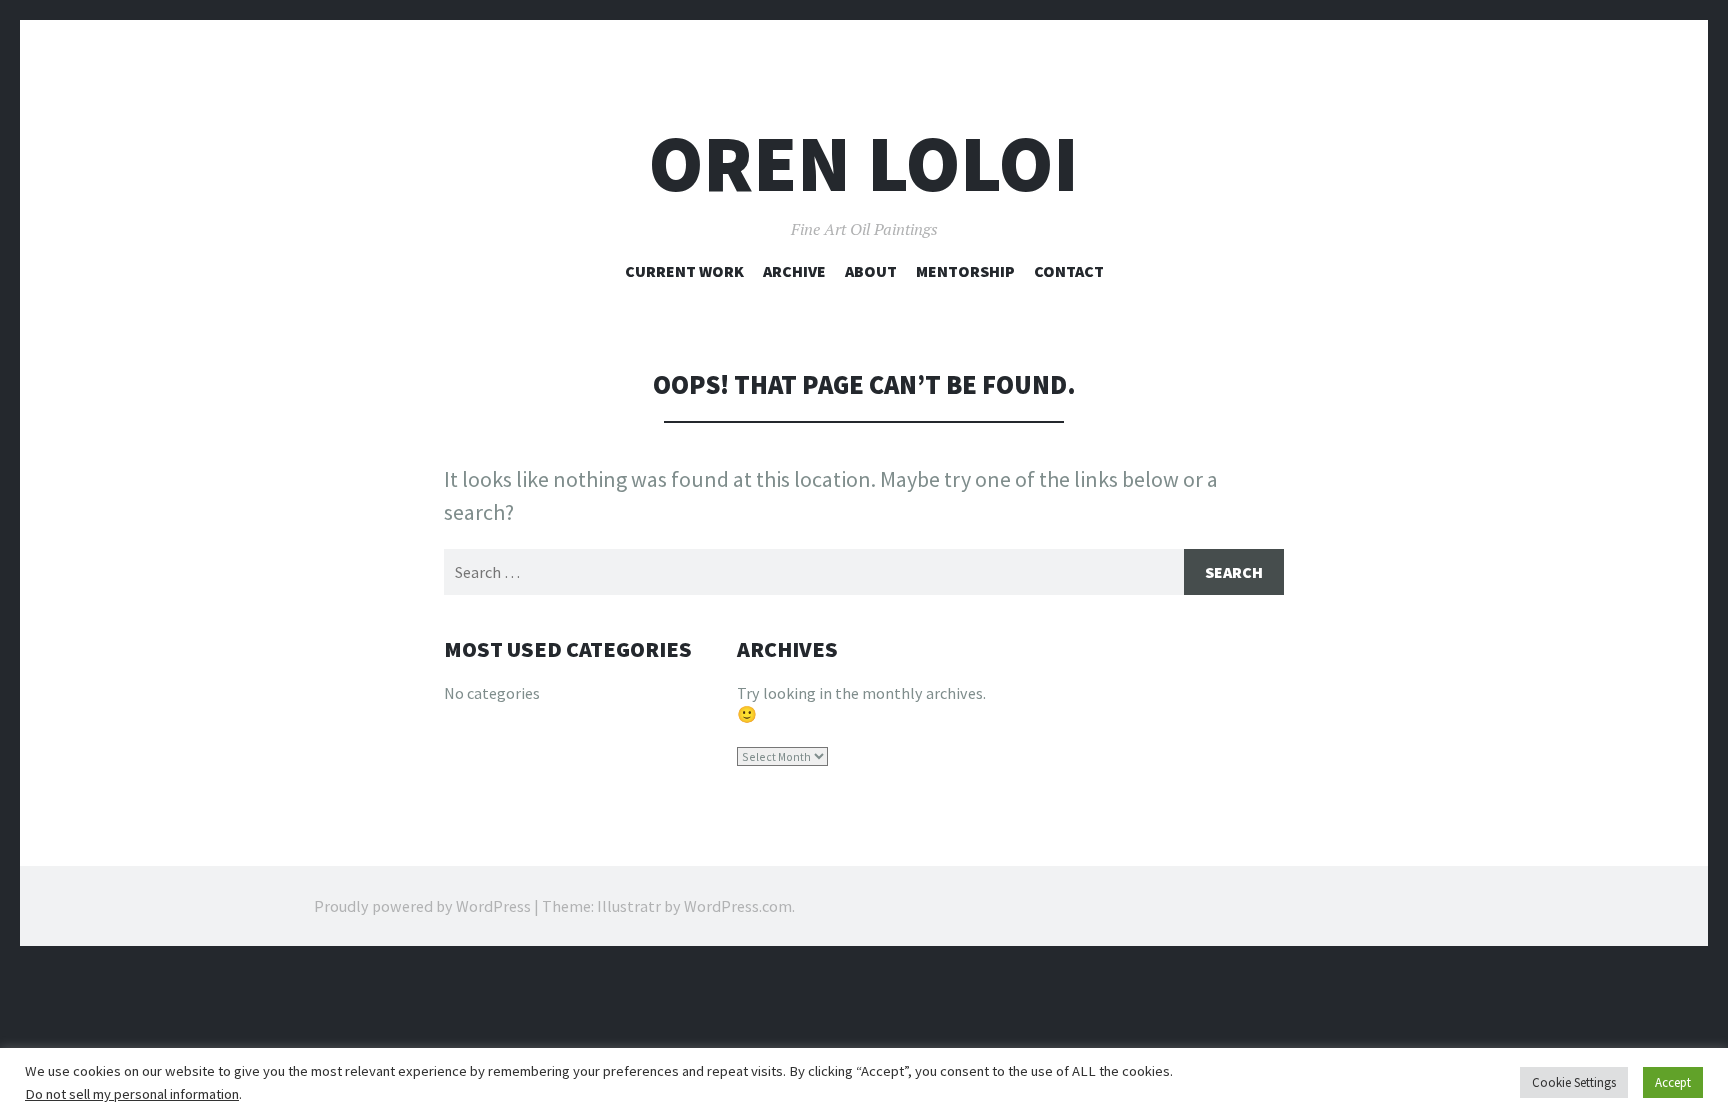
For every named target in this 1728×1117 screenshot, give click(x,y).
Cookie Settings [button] (1574, 1082)
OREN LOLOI (864, 163)
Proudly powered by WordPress (422, 906)
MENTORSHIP (965, 271)
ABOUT (871, 271)
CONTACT (1069, 271)
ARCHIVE (794, 271)
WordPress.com (738, 906)
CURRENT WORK (684, 271)
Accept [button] (1673, 1082)
